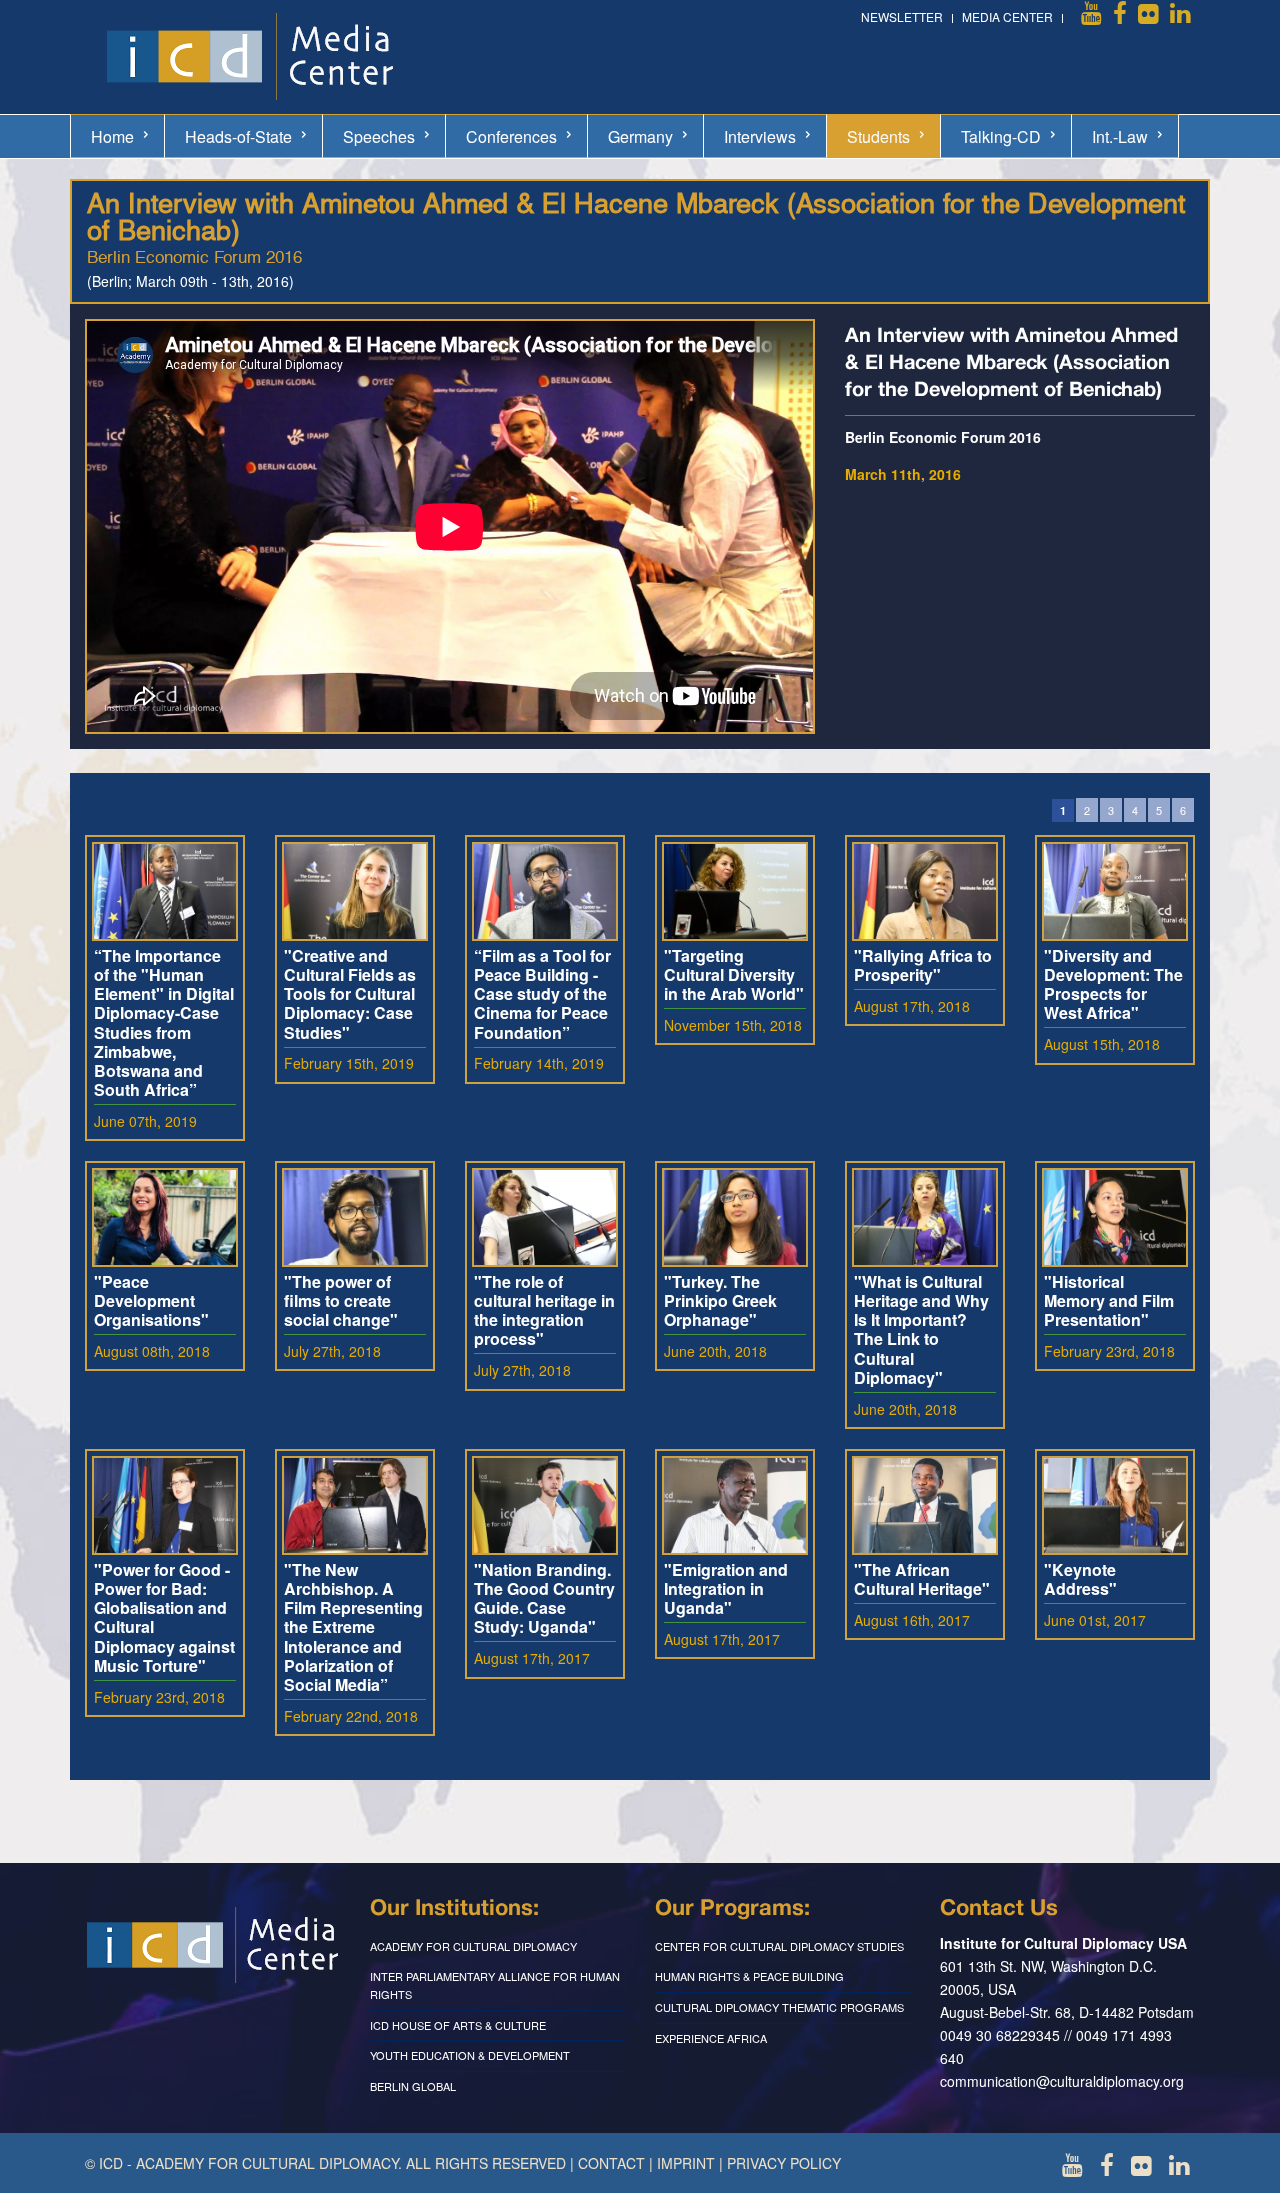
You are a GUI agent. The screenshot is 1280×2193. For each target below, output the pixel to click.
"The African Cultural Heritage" (922, 1579)
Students (878, 136)
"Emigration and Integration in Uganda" (726, 1588)
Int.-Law (1120, 136)
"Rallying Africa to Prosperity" (923, 965)
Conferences (511, 136)
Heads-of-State (238, 136)
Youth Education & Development (470, 2055)
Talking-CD (1001, 136)
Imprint (686, 2163)
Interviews (760, 136)
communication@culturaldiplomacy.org (1062, 2081)
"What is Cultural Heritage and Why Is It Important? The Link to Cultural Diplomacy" (921, 1329)
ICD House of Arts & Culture (458, 2025)
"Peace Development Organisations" (151, 1300)
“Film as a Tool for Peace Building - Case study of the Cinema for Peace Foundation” (542, 994)
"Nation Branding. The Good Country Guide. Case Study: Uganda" (544, 1598)
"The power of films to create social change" (341, 1300)
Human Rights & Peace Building (749, 1976)
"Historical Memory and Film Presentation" (1109, 1300)
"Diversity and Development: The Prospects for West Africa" (1113, 984)
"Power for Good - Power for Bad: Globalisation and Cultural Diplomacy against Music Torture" (164, 1617)
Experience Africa (711, 2038)
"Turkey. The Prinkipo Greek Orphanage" (720, 1300)
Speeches (379, 136)
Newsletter (902, 16)
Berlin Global (413, 2086)
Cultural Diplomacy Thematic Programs (779, 2007)
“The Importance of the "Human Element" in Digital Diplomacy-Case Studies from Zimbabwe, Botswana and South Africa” (164, 1022)
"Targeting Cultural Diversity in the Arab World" (734, 974)
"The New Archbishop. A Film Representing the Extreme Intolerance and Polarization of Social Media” (353, 1627)
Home (112, 136)
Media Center (1007, 16)
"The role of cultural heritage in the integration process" (544, 1310)
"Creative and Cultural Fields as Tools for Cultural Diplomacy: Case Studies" (350, 994)
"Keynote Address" (1080, 1579)
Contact (611, 2163)
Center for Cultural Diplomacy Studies (779, 1946)
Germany (640, 136)
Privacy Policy (784, 2163)
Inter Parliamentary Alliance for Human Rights (495, 1985)
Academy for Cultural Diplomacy (473, 1946)
